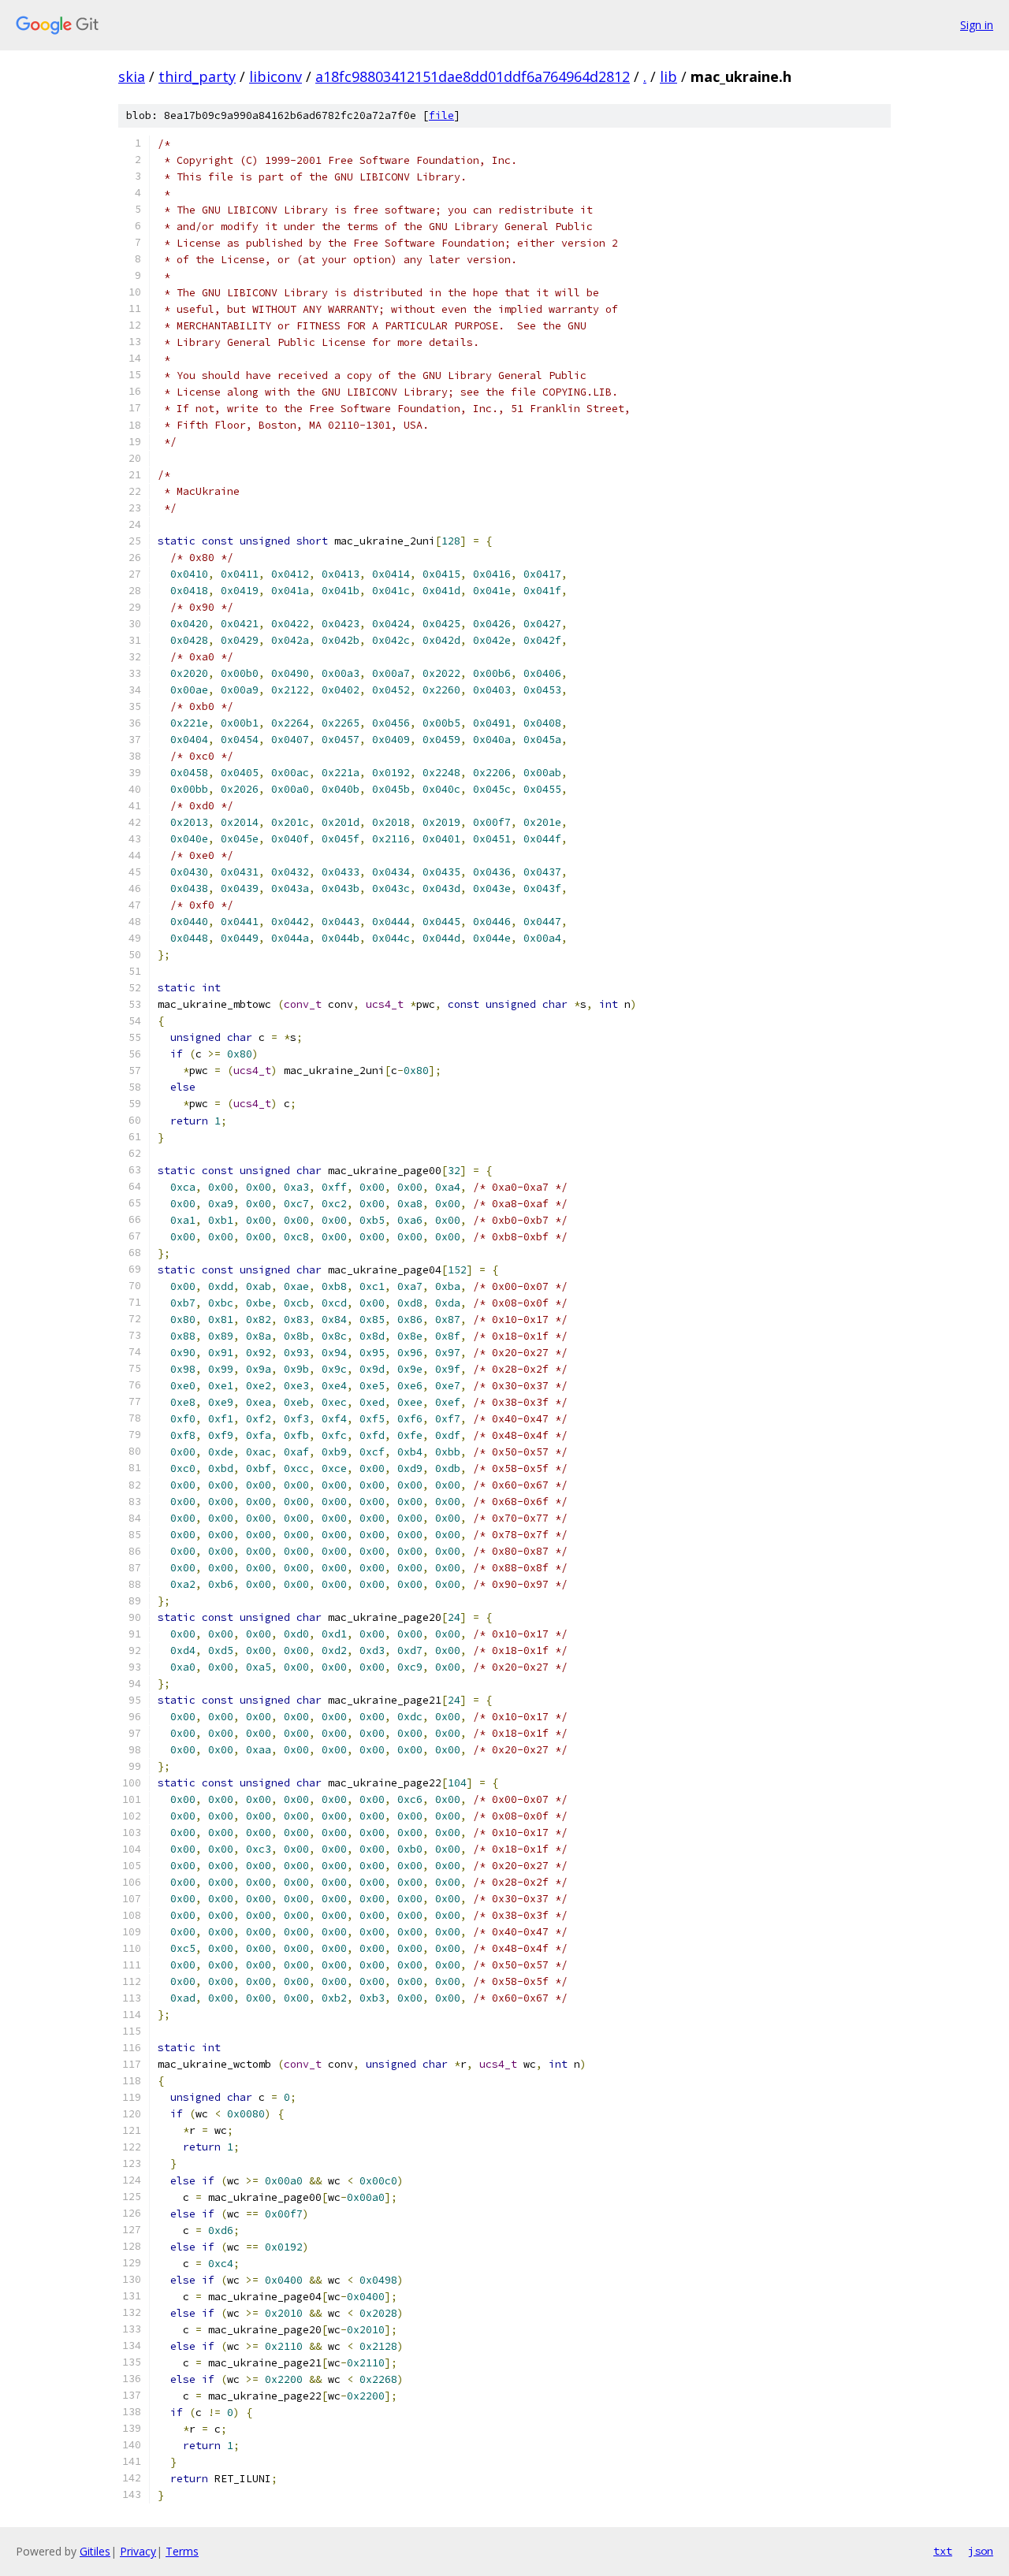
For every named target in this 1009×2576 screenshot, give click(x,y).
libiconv (276, 76)
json (981, 2551)
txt (943, 2551)
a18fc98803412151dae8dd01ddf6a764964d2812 (473, 76)
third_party (197, 76)
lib (668, 76)
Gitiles (95, 2551)
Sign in (977, 25)
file (441, 115)
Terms (182, 2551)
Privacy (138, 2551)
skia (132, 76)
